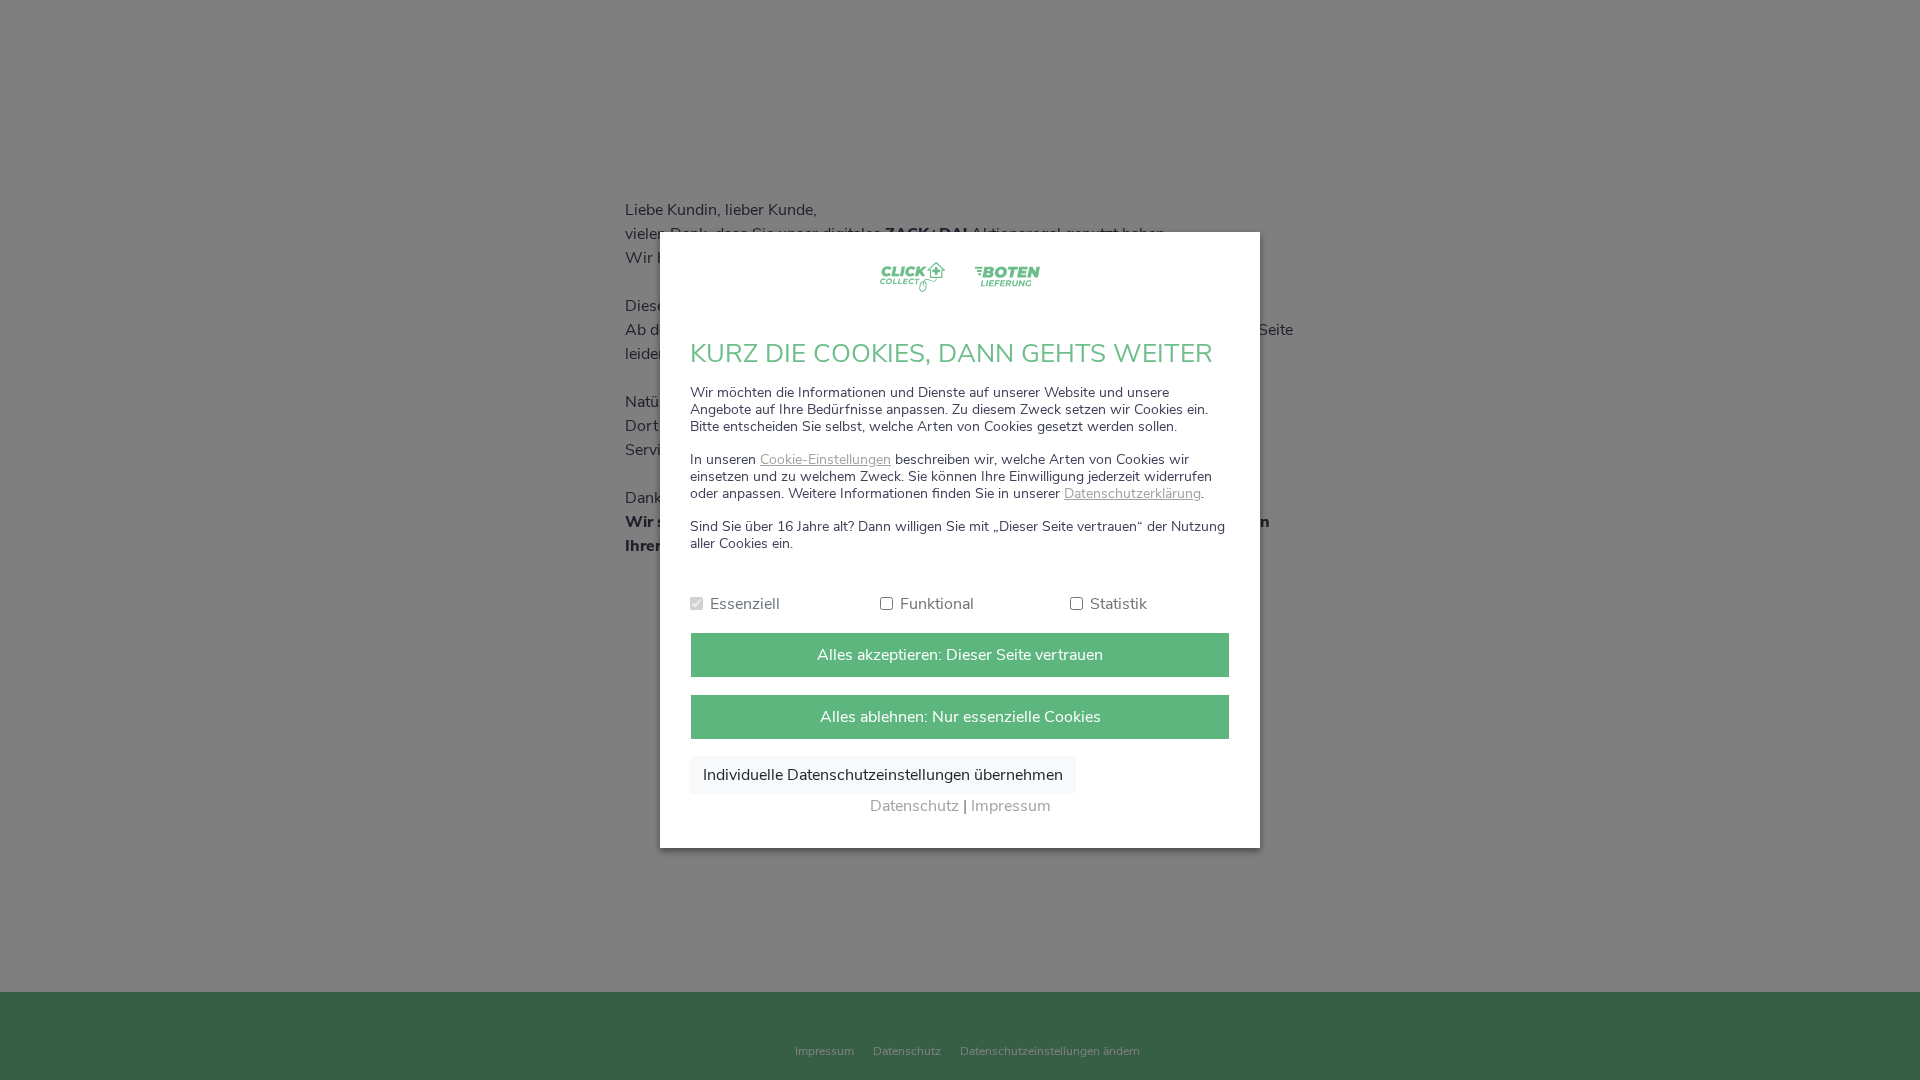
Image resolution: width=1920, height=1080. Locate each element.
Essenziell (745, 604)
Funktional (937, 604)
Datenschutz (914, 806)
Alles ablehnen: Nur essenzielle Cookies (960, 717)
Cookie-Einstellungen (825, 459)
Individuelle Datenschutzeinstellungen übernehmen (883, 775)
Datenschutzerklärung (1132, 493)
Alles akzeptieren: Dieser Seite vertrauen (960, 655)
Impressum (1011, 806)
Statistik (1118, 604)
